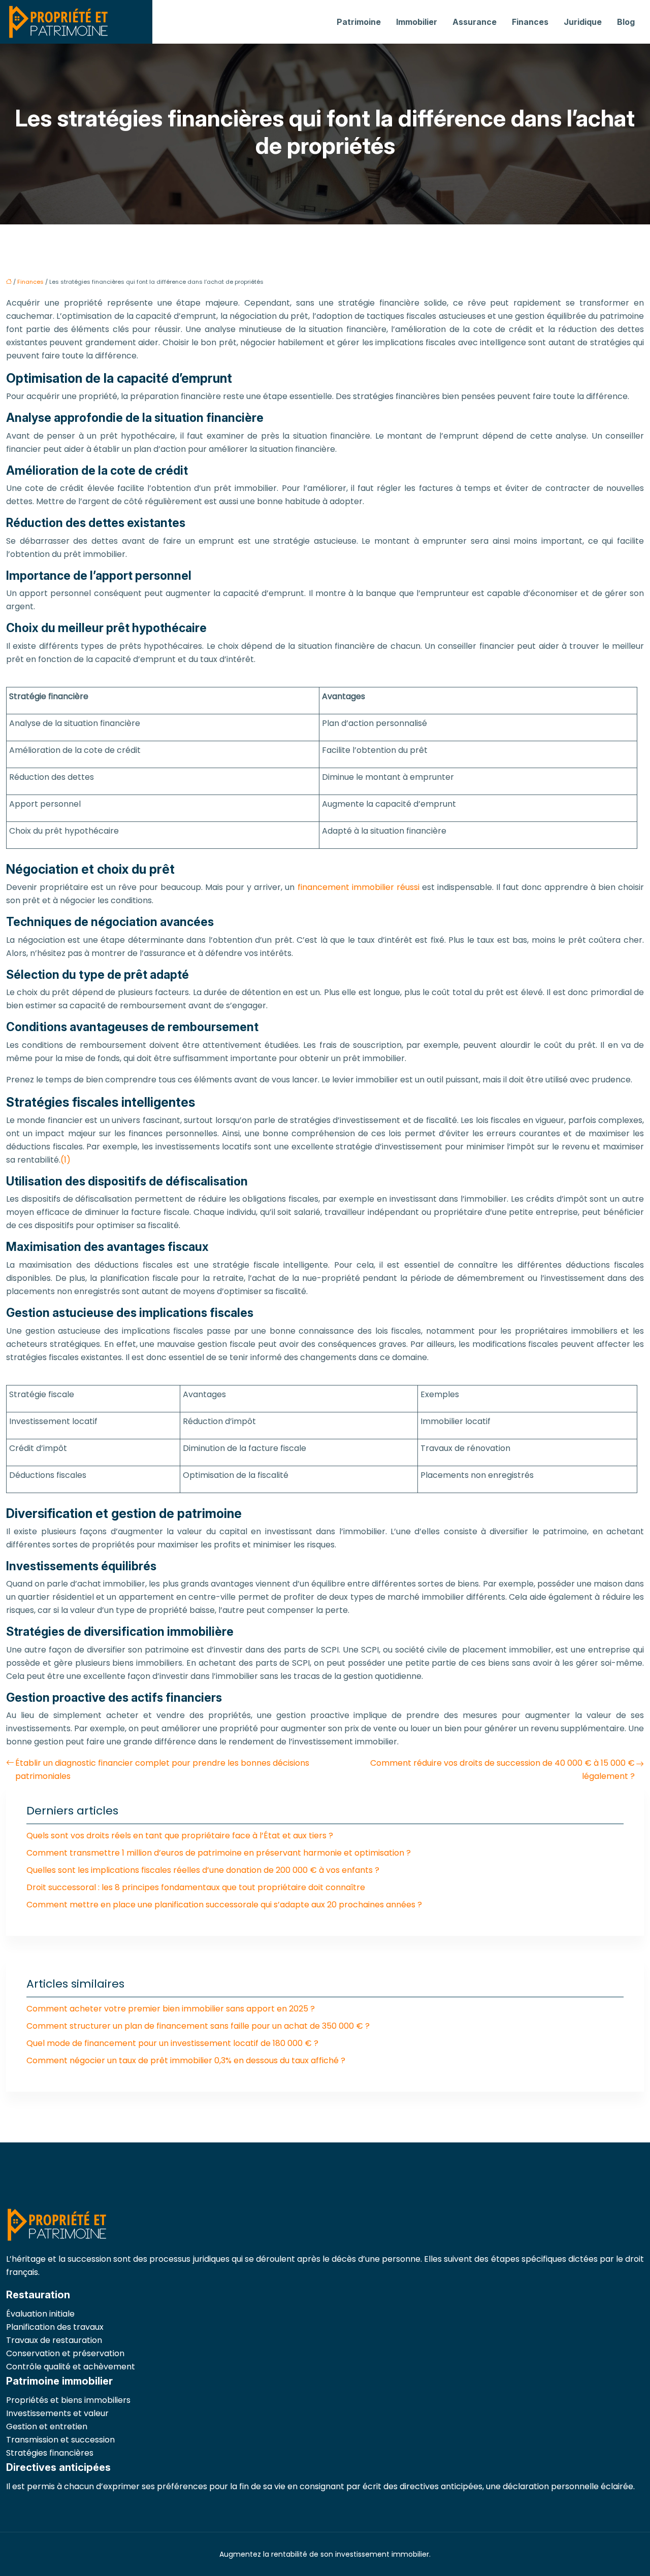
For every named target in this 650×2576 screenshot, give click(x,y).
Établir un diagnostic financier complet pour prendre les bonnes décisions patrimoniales (162, 1770)
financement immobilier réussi (359, 887)
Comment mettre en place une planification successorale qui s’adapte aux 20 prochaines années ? (224, 1905)
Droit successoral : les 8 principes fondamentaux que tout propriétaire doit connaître (196, 1887)
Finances (530, 22)
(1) (66, 1160)
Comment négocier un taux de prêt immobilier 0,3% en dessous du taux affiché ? (186, 2060)
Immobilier (417, 22)
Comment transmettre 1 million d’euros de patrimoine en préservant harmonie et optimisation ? (219, 1853)
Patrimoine (359, 22)
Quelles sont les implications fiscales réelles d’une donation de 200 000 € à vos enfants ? (203, 1870)
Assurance (475, 22)
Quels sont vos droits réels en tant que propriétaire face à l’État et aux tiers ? (180, 1836)
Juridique (583, 22)
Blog (626, 22)
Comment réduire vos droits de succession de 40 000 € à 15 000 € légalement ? (502, 1770)
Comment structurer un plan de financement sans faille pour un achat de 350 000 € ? (198, 2026)
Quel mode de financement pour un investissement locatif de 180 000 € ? (172, 2043)
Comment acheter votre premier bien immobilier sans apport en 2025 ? (171, 2009)
